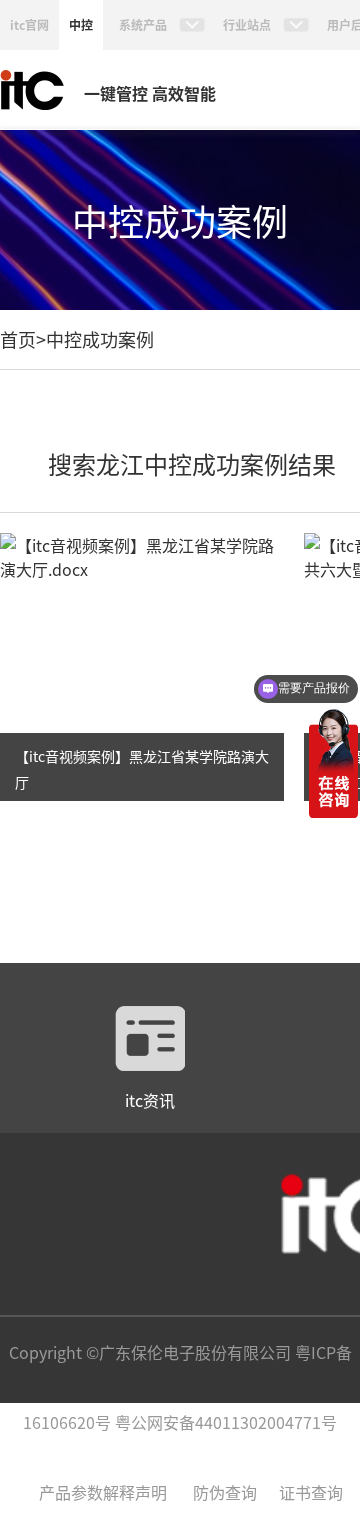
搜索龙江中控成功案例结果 (192, 463)
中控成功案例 (100, 339)
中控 (81, 24)
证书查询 (311, 1492)
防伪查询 (225, 1492)
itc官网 (29, 24)
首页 (18, 339)
